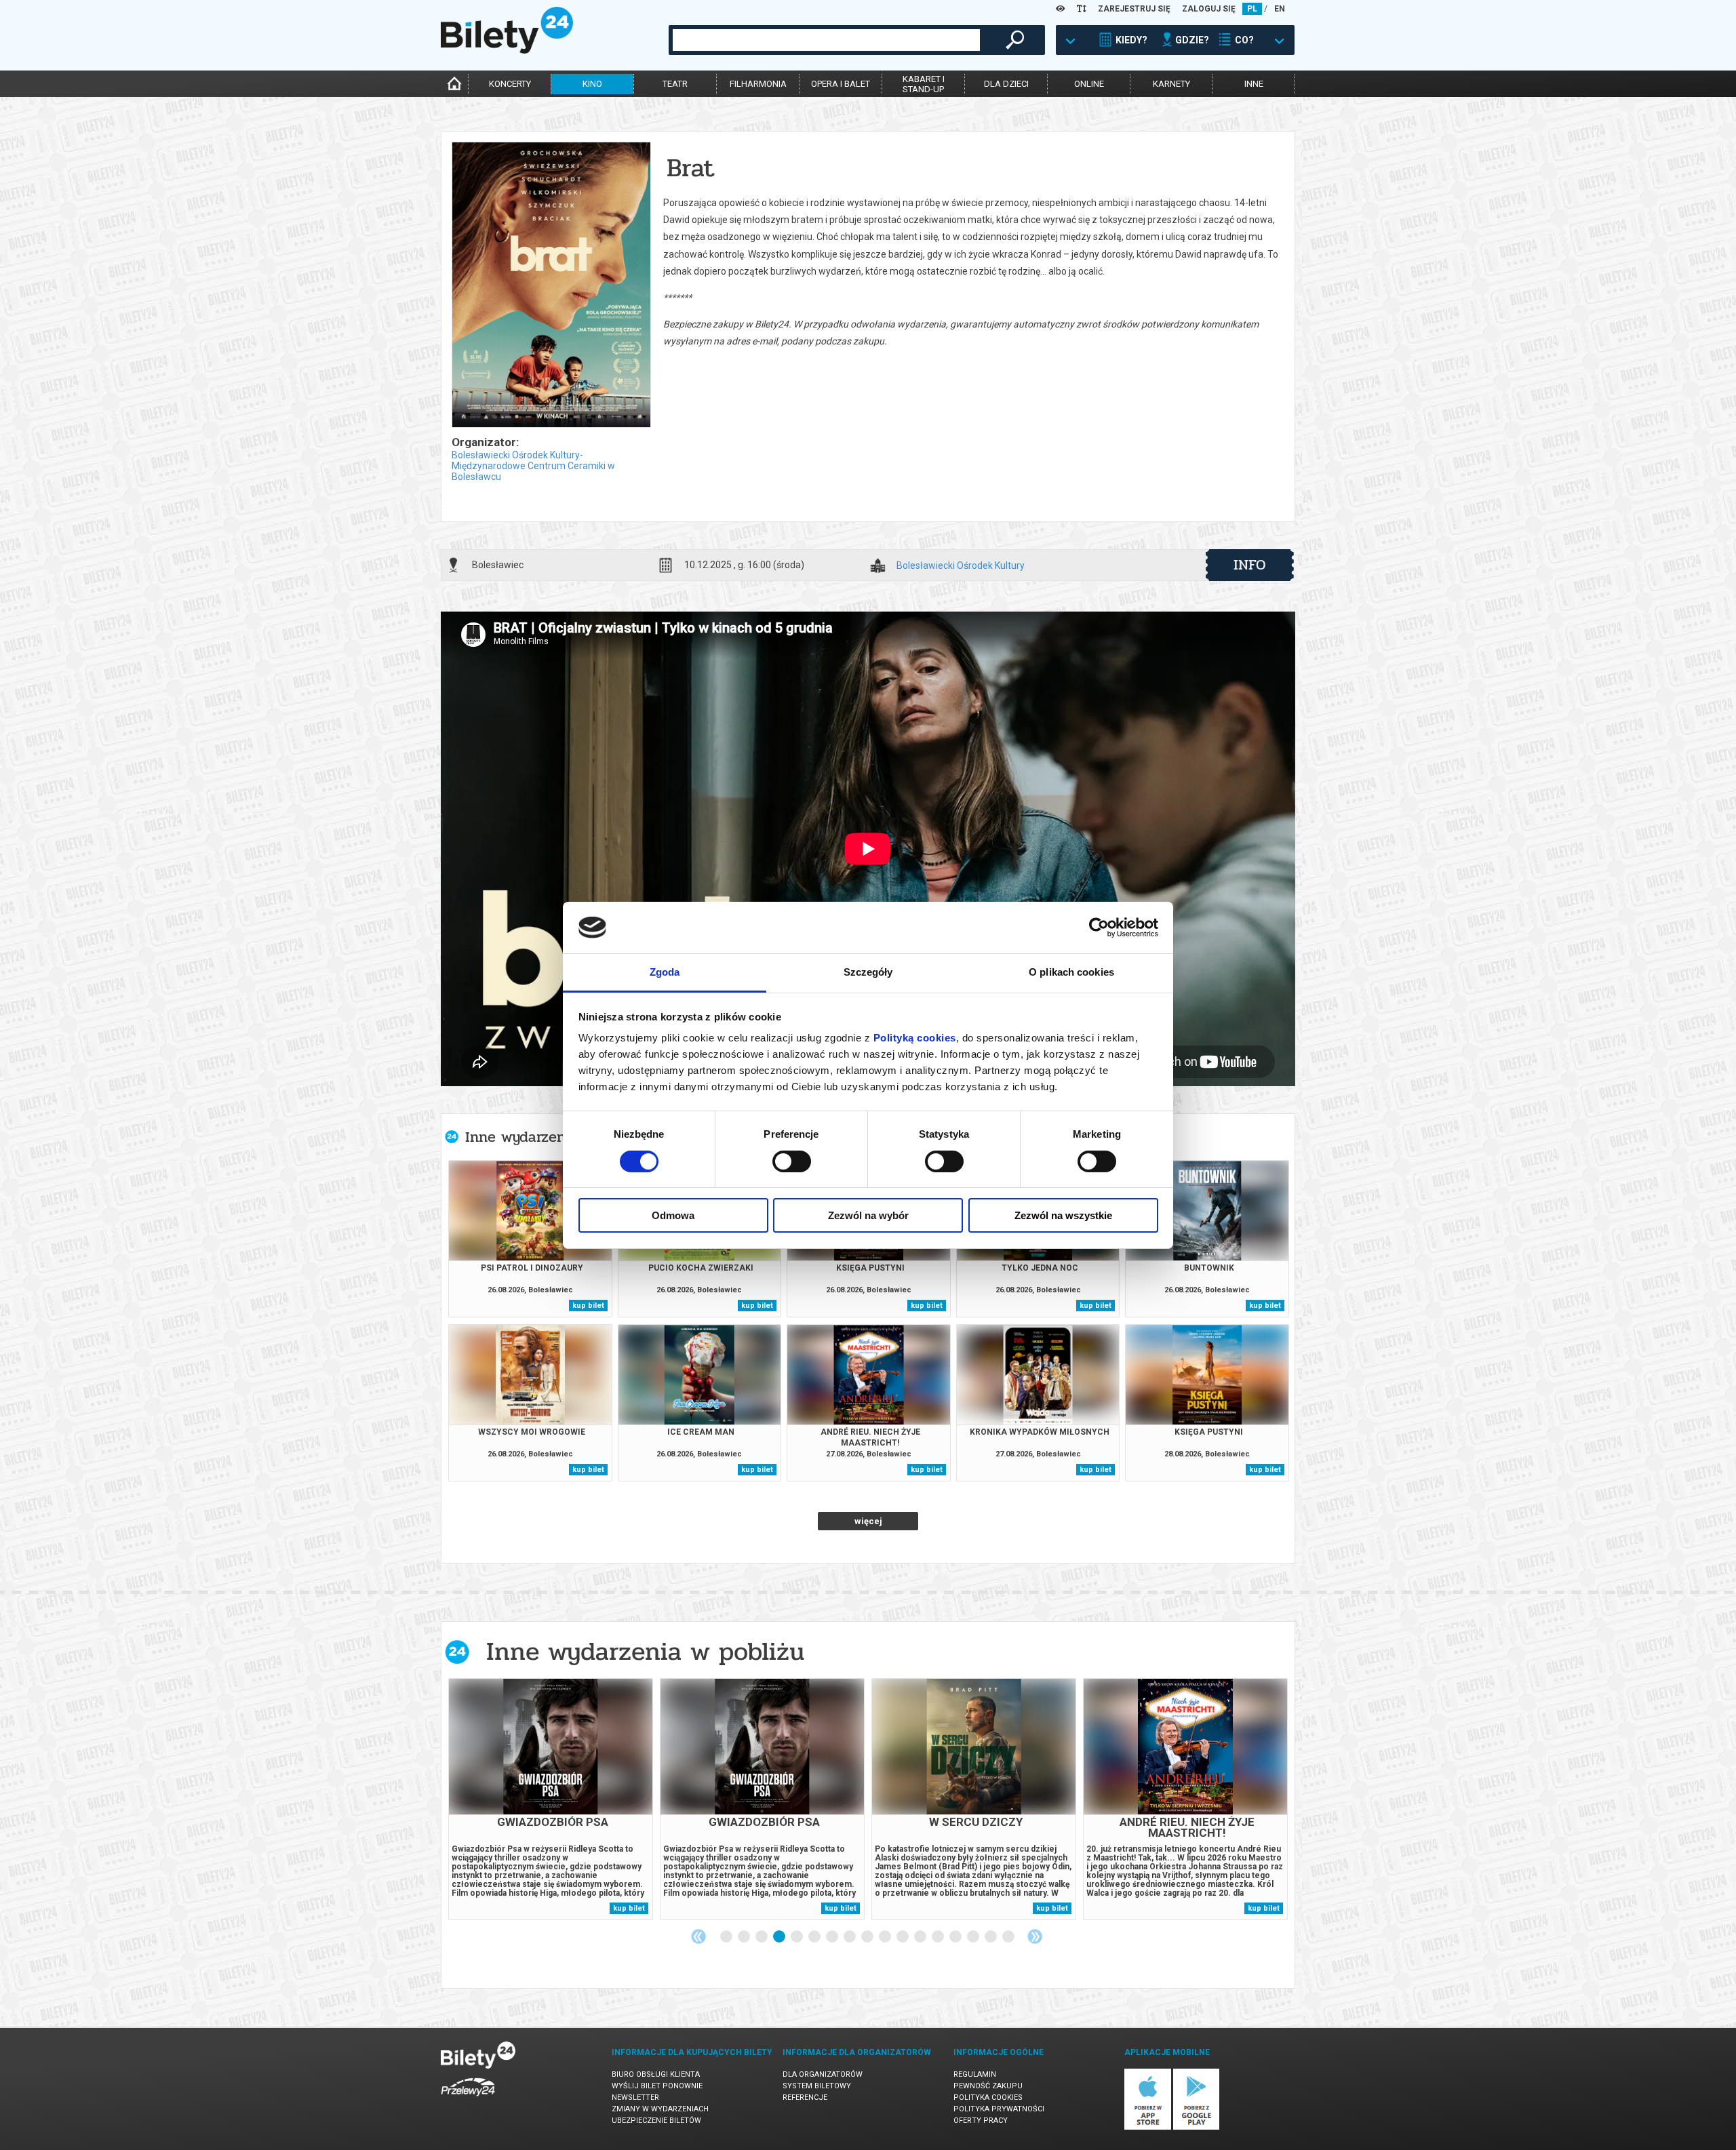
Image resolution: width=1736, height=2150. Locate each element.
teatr (675, 84)
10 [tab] (886, 1937)
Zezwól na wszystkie (1063, 1215)
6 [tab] (815, 1937)
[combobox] (826, 40)
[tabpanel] (551, 1799)
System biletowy (817, 2086)
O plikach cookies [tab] (1071, 972)
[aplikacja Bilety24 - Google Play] (1197, 2127)
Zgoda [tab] (665, 972)
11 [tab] (903, 1937)
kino (592, 84)
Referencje (805, 2097)
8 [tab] (850, 1937)
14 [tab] (956, 1937)
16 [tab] (991, 1937)
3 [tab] (762, 1937)
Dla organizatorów (823, 2074)
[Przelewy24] (468, 2099)
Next (1035, 1936)
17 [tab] (1009, 1937)
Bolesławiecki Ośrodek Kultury (961, 566)
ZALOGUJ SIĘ (1209, 9)
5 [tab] (797, 1937)
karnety (1171, 84)
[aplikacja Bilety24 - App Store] (1148, 2127)
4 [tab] (780, 1937)
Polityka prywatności (999, 2109)
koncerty (510, 84)
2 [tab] (745, 1937)
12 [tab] (921, 1937)
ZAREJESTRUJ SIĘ (1134, 9)
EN (1280, 9)
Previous (698, 1936)
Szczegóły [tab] (868, 972)
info (1250, 565)
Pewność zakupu (988, 2086)
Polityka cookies (988, 2097)
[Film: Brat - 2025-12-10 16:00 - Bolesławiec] (551, 286)
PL (1252, 9)
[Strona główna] (507, 50)
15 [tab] (974, 1937)
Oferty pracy (981, 2121)
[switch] (792, 1161)
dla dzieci (1006, 84)
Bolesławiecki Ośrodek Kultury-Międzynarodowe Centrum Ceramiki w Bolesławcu (533, 466)
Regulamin (975, 2074)
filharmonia (758, 84)
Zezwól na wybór (868, 1215)
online (1089, 84)
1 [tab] (727, 1937)
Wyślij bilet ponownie (657, 2086)
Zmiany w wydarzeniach (660, 2109)
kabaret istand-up (924, 84)
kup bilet (588, 1306)
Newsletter (635, 2097)
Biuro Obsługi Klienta (656, 2074)
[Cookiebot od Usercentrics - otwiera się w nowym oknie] (1099, 928)
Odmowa (673, 1215)
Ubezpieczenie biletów (656, 2121)
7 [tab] (833, 1937)
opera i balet (841, 84)
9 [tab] (868, 1937)
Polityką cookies (915, 1038)
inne (1254, 84)
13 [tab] (939, 1937)
